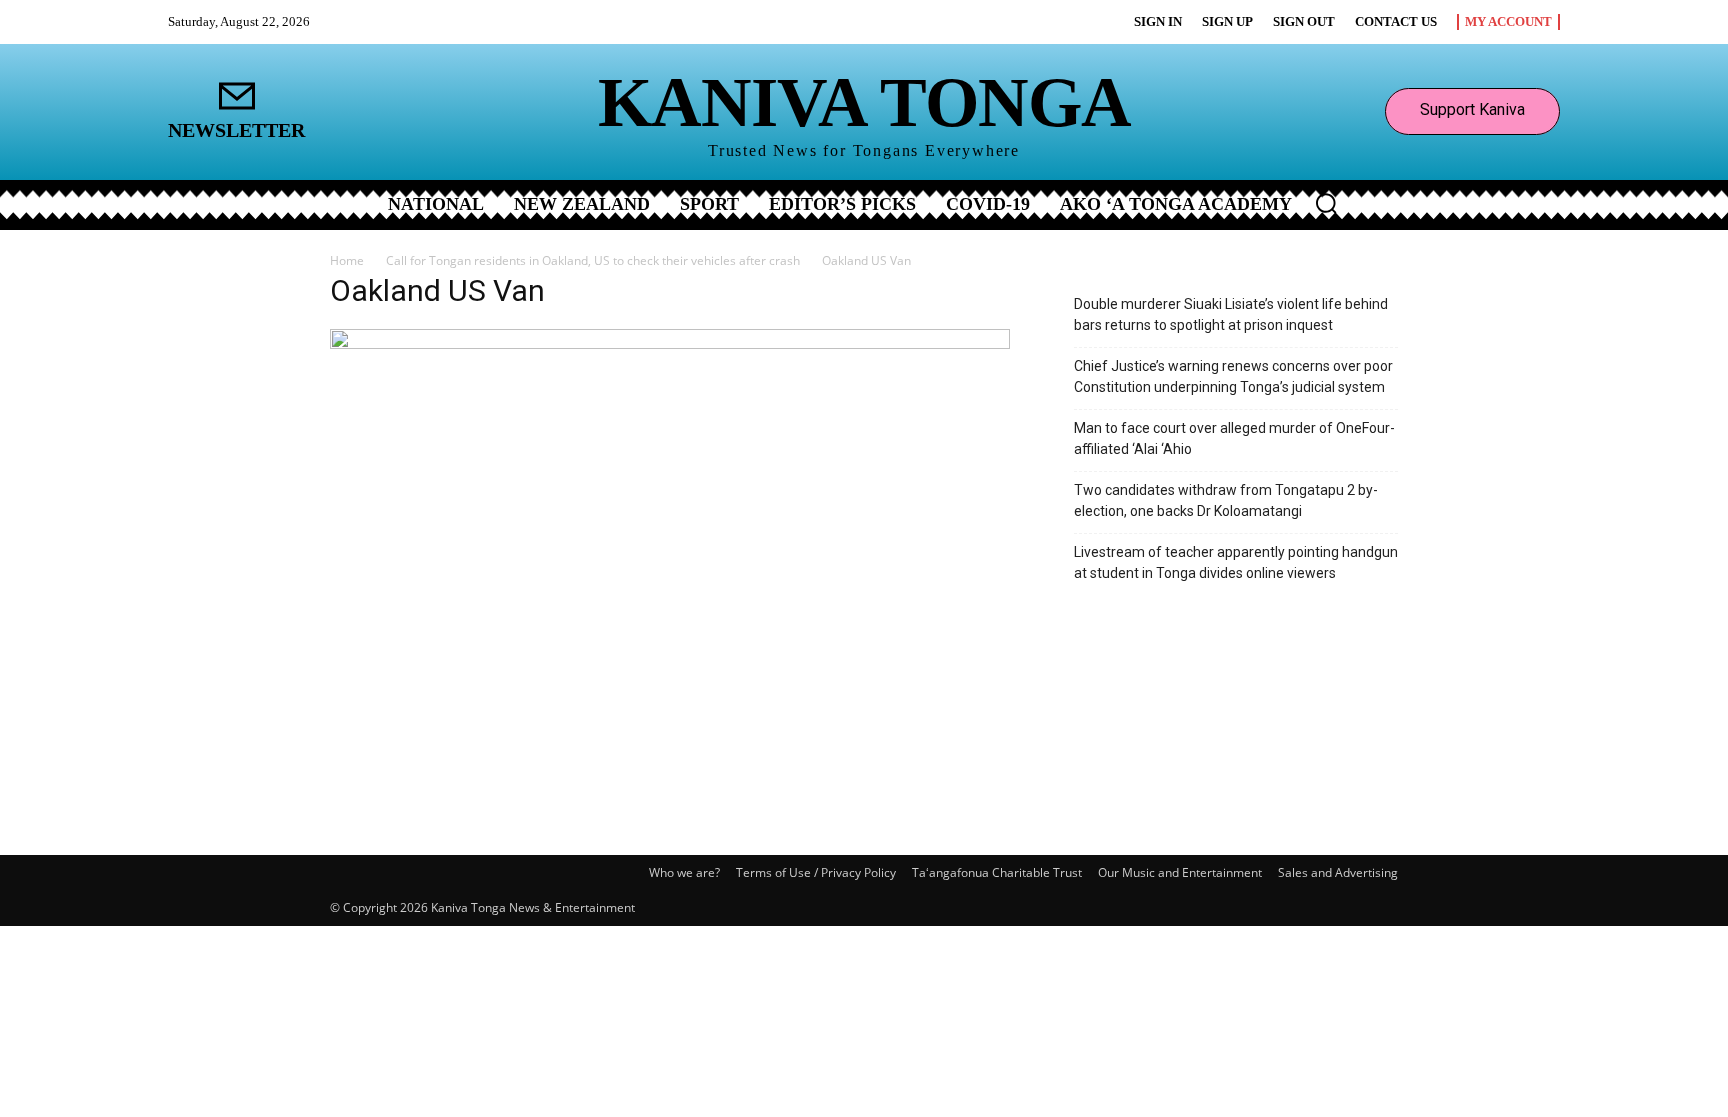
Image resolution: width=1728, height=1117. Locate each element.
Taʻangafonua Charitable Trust (997, 872)
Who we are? (684, 872)
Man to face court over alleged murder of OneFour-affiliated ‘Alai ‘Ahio (1234, 438)
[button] (1326, 203)
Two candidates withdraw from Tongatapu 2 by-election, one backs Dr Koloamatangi (1226, 500)
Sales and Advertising (1338, 872)
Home (347, 260)
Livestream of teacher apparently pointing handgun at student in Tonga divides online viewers (1236, 562)
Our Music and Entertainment (1180, 872)
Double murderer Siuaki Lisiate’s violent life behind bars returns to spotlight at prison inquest (1231, 314)
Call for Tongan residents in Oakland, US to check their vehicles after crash (593, 260)
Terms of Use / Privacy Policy (816, 872)
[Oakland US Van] (670, 343)
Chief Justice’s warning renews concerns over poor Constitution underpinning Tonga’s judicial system (1233, 376)
